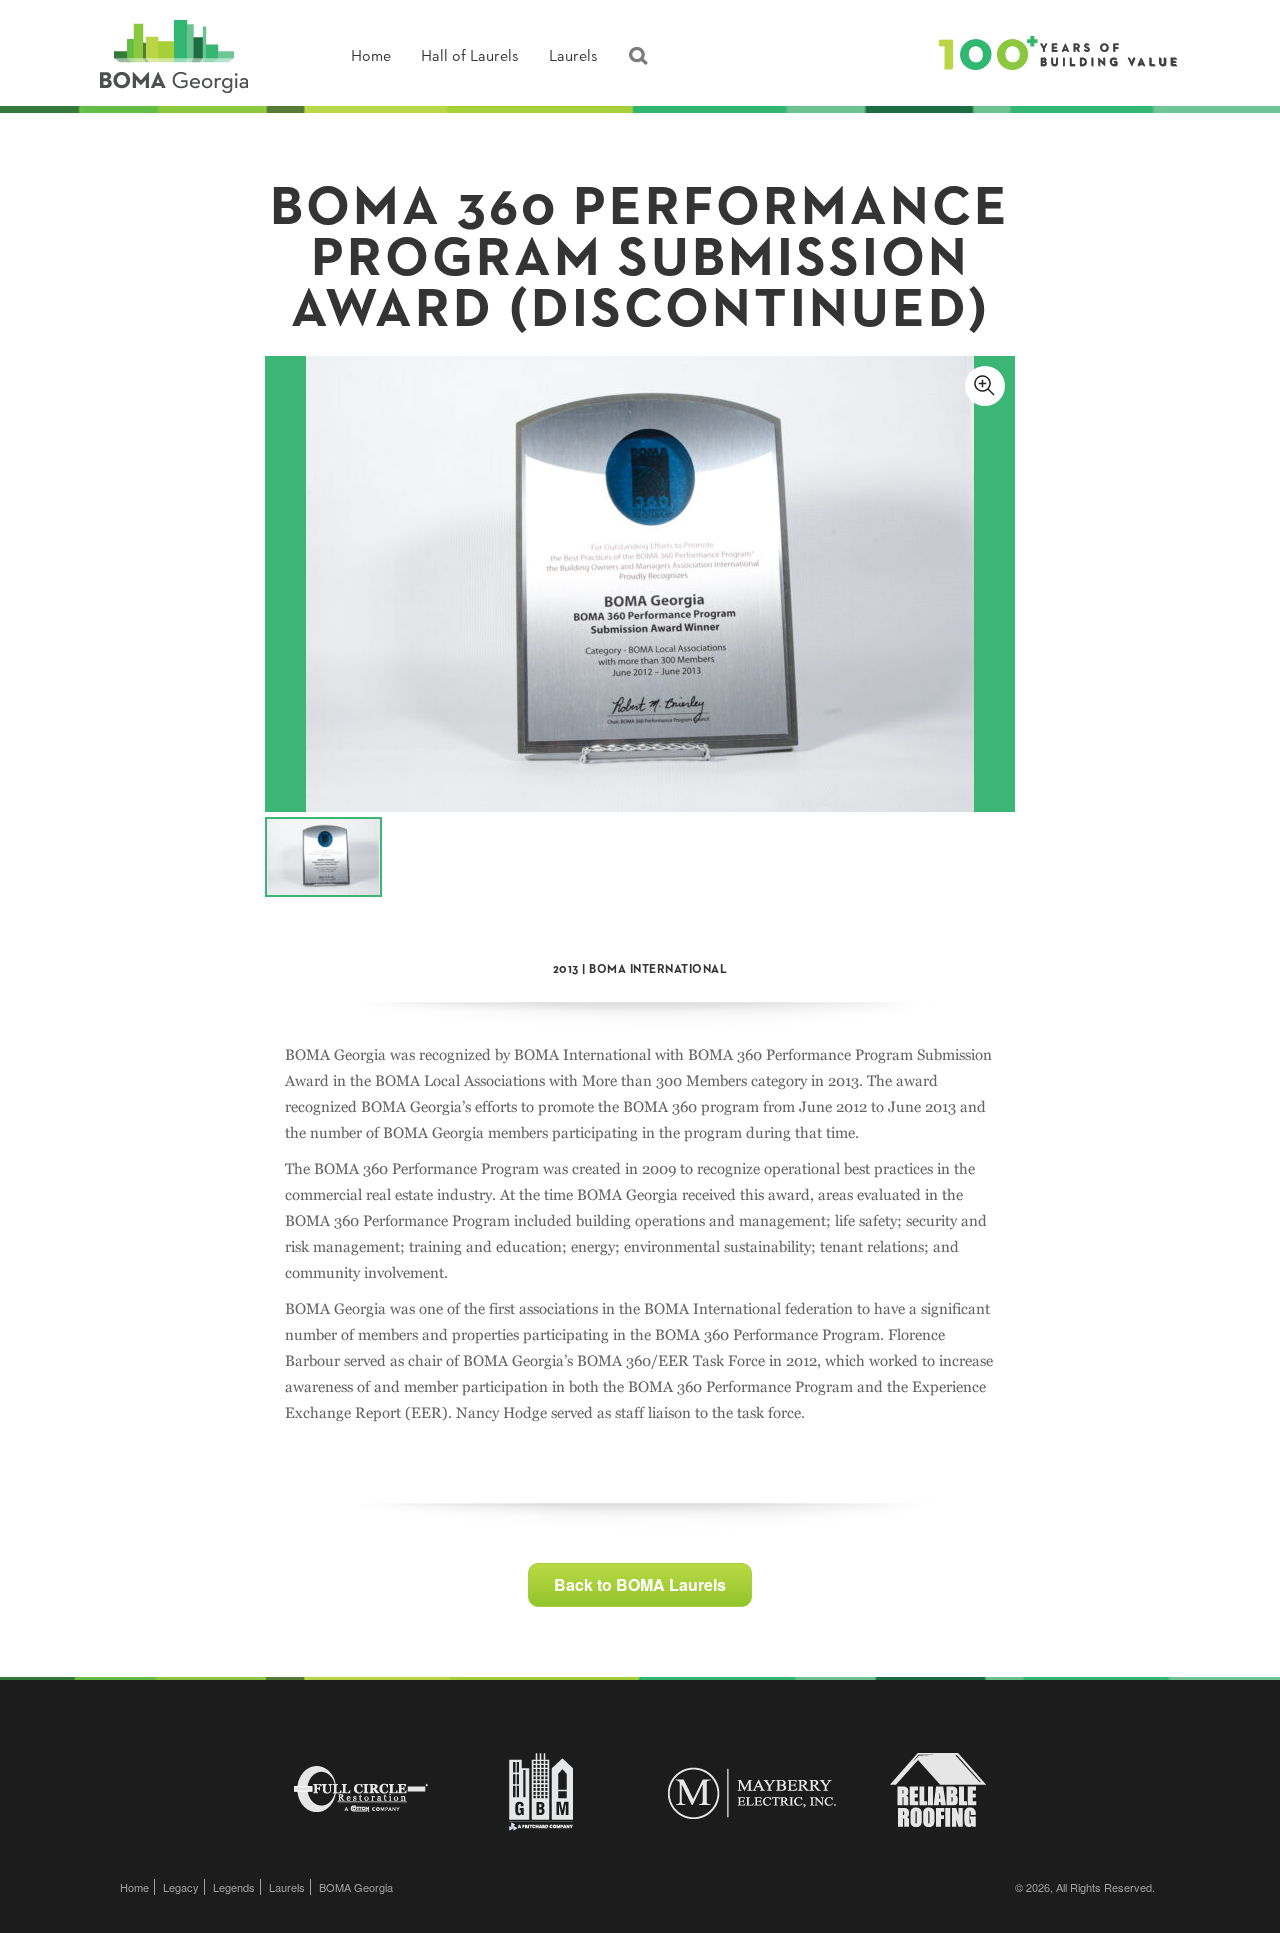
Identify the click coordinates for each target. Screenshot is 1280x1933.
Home (371, 57)
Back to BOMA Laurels (640, 1584)
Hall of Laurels (470, 57)
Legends (234, 1887)
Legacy (181, 1887)
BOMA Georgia (356, 1887)
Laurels (573, 57)
